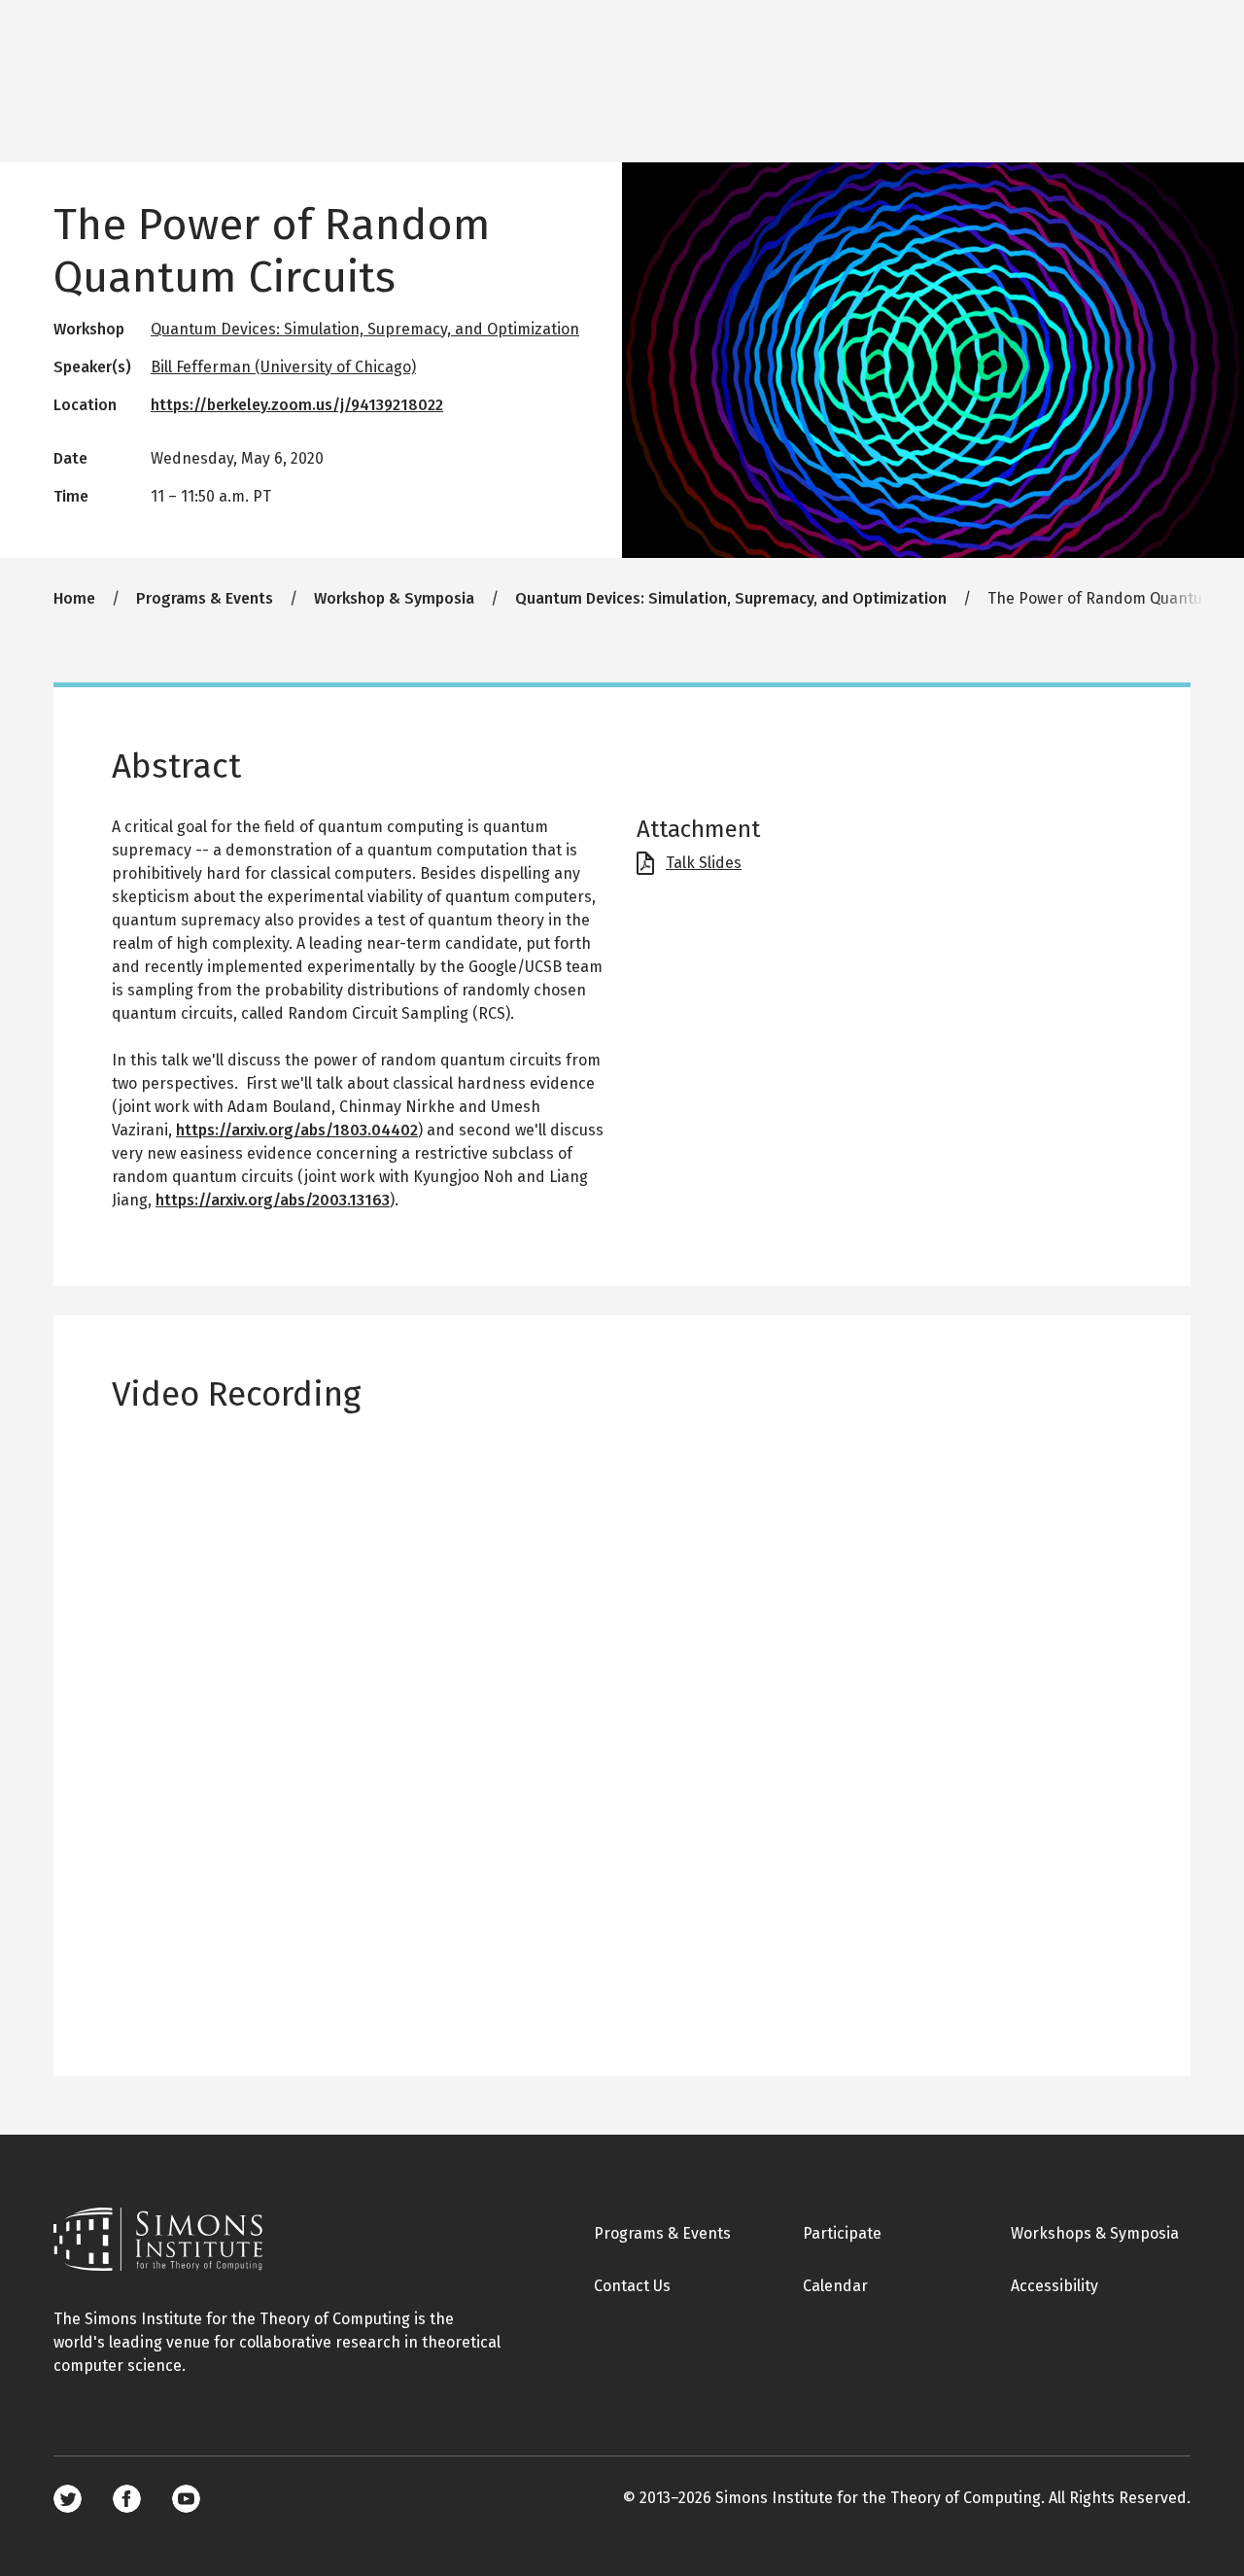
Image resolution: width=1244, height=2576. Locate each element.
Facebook (127, 2499)
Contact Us (632, 2286)
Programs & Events (205, 598)
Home (74, 598)
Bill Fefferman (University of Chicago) (283, 367)
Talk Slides (704, 863)
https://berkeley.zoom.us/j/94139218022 (297, 405)
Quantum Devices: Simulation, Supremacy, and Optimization (365, 329)
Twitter (68, 2499)
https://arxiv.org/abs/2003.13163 (273, 1200)
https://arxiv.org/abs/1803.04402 (297, 1130)
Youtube (186, 2499)
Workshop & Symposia (394, 598)
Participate (842, 2233)
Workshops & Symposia (1095, 2233)
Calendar (835, 2286)
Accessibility (1054, 2286)
